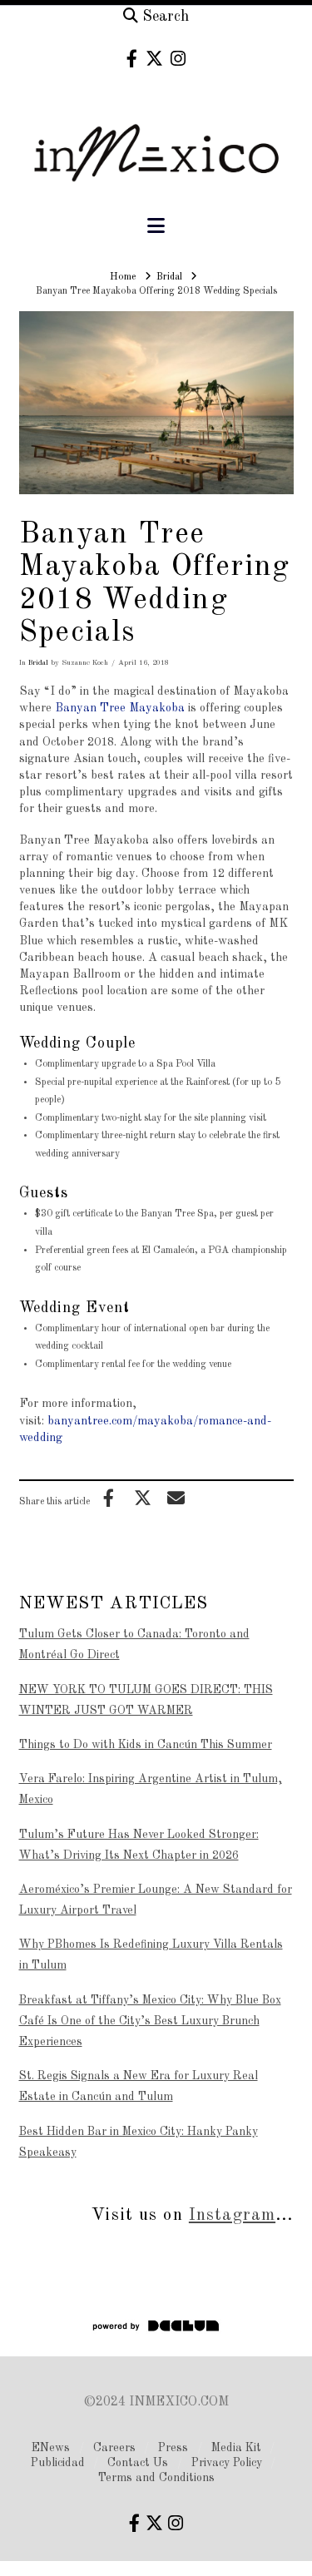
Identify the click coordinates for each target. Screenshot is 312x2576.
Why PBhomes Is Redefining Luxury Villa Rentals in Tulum (151, 1955)
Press (173, 2448)
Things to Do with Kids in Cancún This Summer (146, 1745)
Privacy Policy (227, 2463)
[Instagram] (178, 59)
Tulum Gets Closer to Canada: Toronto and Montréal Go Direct (134, 1645)
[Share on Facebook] (109, 1498)
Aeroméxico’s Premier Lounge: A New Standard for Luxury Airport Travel (156, 1900)
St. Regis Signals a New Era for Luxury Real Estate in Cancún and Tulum (139, 2086)
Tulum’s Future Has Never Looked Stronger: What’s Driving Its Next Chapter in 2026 (139, 1845)
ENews (51, 2448)
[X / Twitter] (154, 59)
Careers (114, 2448)
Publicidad (58, 2463)
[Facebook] (132, 59)
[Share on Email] (176, 1498)
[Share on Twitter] (142, 1498)
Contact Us (138, 2463)
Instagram (232, 2215)
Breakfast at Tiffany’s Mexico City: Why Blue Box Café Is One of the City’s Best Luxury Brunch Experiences (150, 2021)
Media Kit (236, 2448)
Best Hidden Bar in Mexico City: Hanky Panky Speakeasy (139, 2142)
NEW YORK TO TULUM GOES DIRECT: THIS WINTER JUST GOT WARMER (146, 1700)
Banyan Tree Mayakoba (120, 708)
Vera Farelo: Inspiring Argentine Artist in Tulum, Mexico (151, 1789)
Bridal (38, 663)
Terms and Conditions (156, 2478)
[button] (156, 227)
